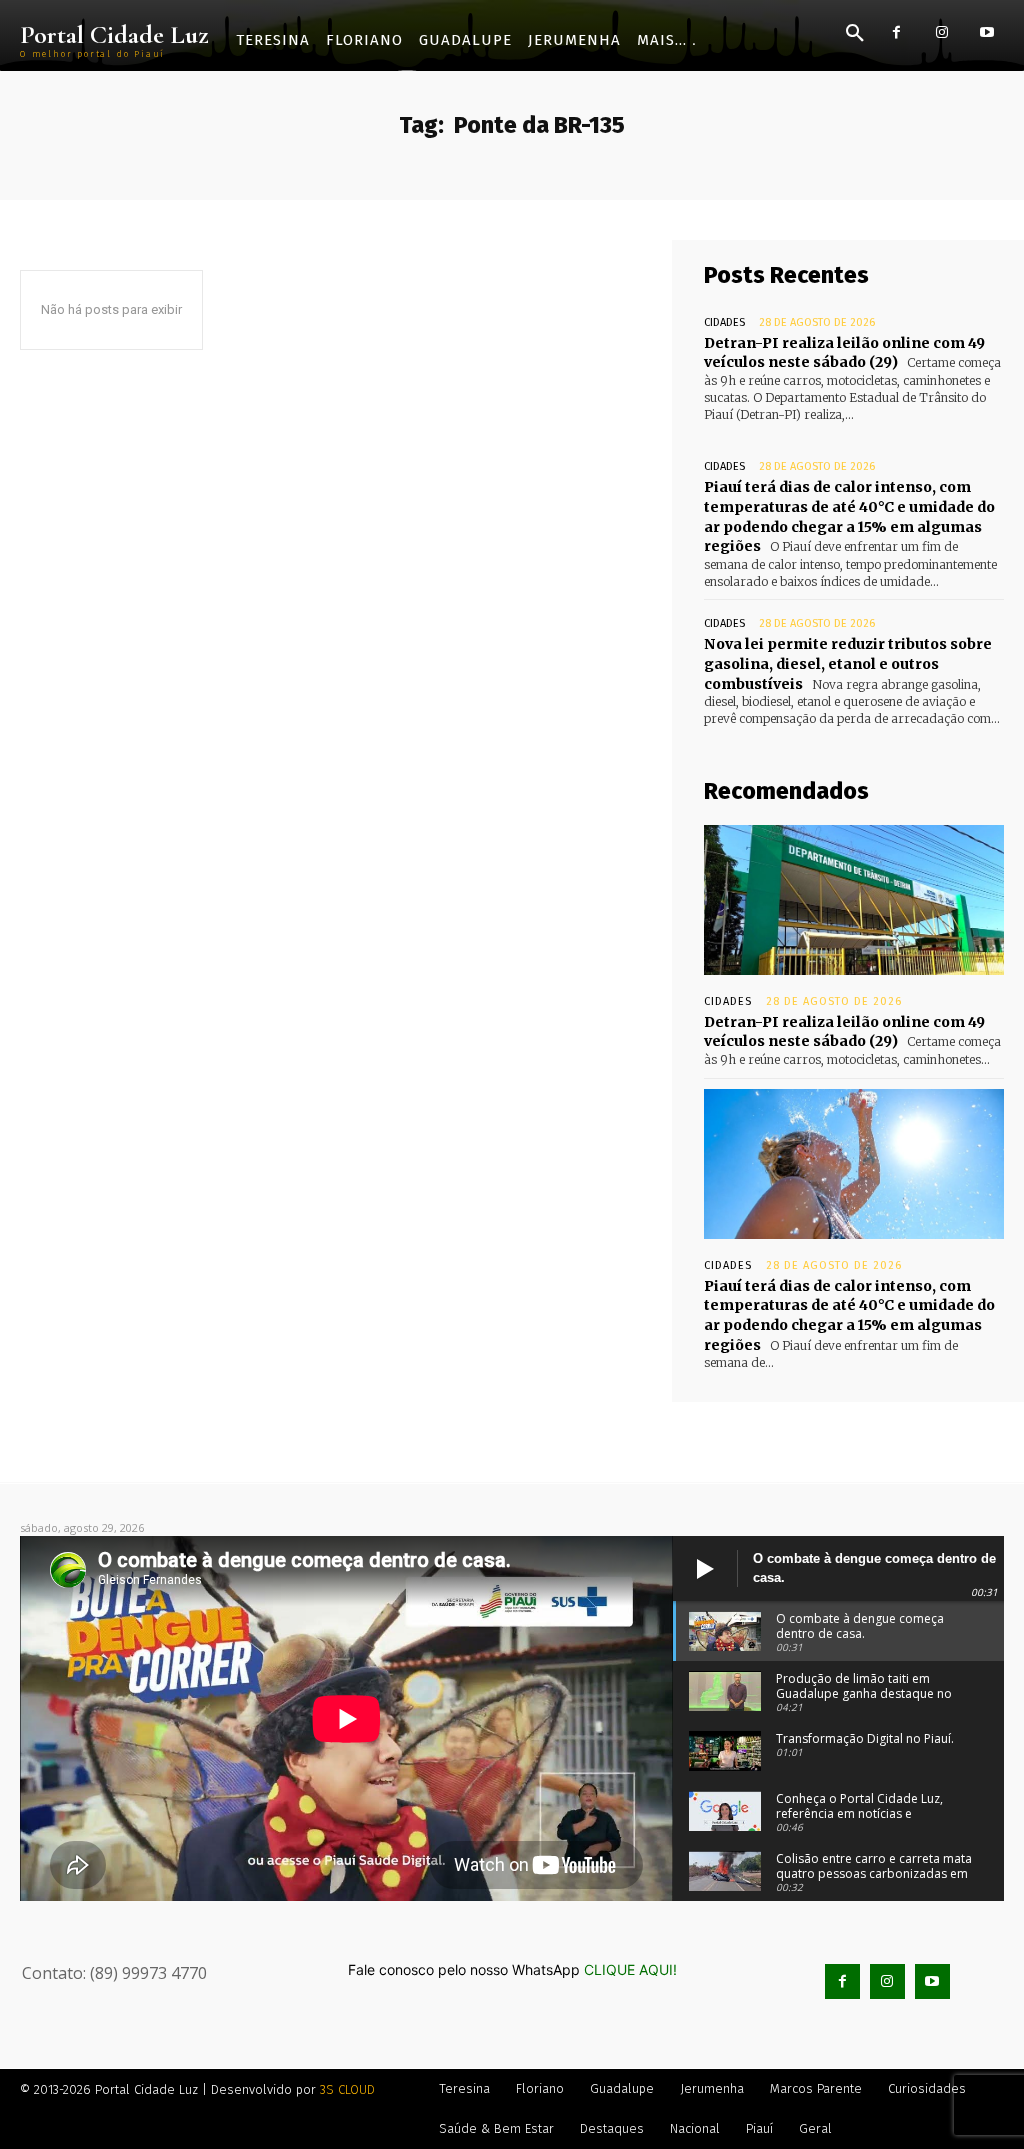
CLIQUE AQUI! (630, 1969)
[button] (855, 34)
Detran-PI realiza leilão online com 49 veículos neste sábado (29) (844, 353)
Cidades (724, 322)
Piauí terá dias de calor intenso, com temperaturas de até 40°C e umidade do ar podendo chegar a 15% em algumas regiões (849, 1315)
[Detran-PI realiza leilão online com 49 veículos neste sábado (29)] (854, 900)
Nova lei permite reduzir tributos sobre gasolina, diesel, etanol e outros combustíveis (848, 663)
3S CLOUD (347, 2089)
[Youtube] (986, 32)
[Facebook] (896, 32)
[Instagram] (941, 32)
